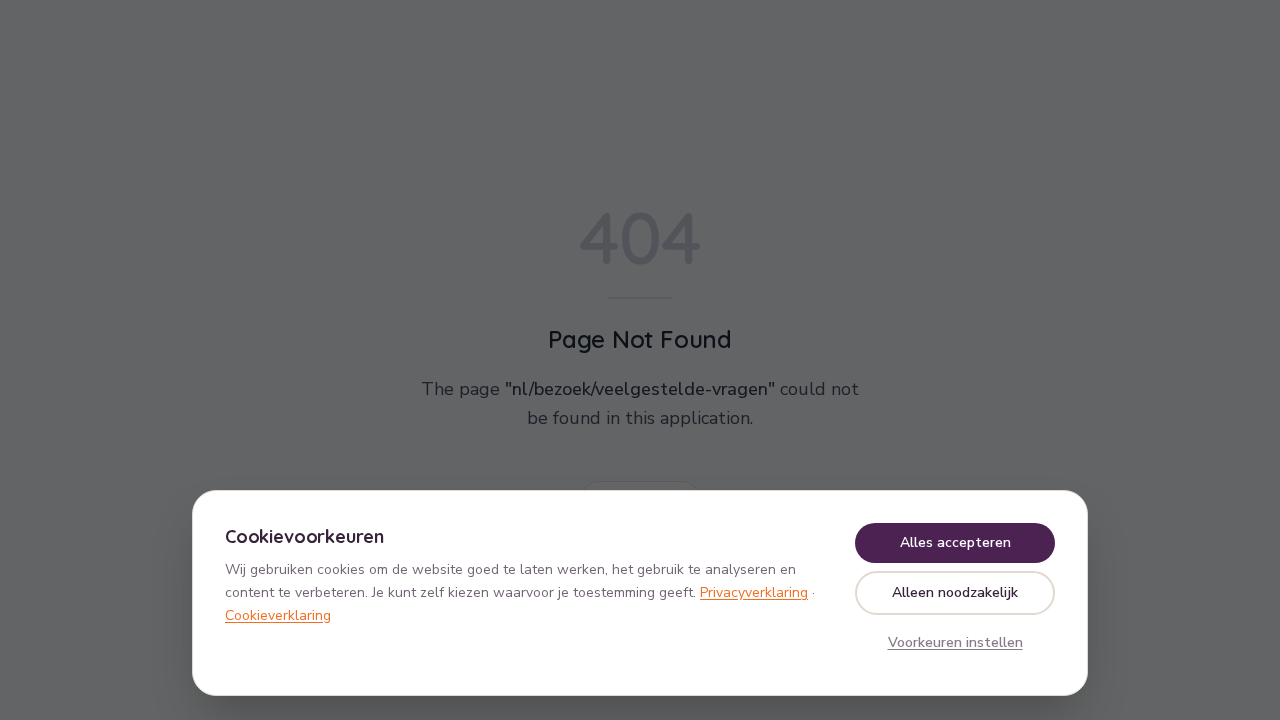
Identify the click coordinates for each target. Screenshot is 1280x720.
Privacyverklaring (754, 592)
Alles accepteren (955, 542)
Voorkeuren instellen (955, 642)
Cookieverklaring (278, 615)
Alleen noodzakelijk (955, 592)
